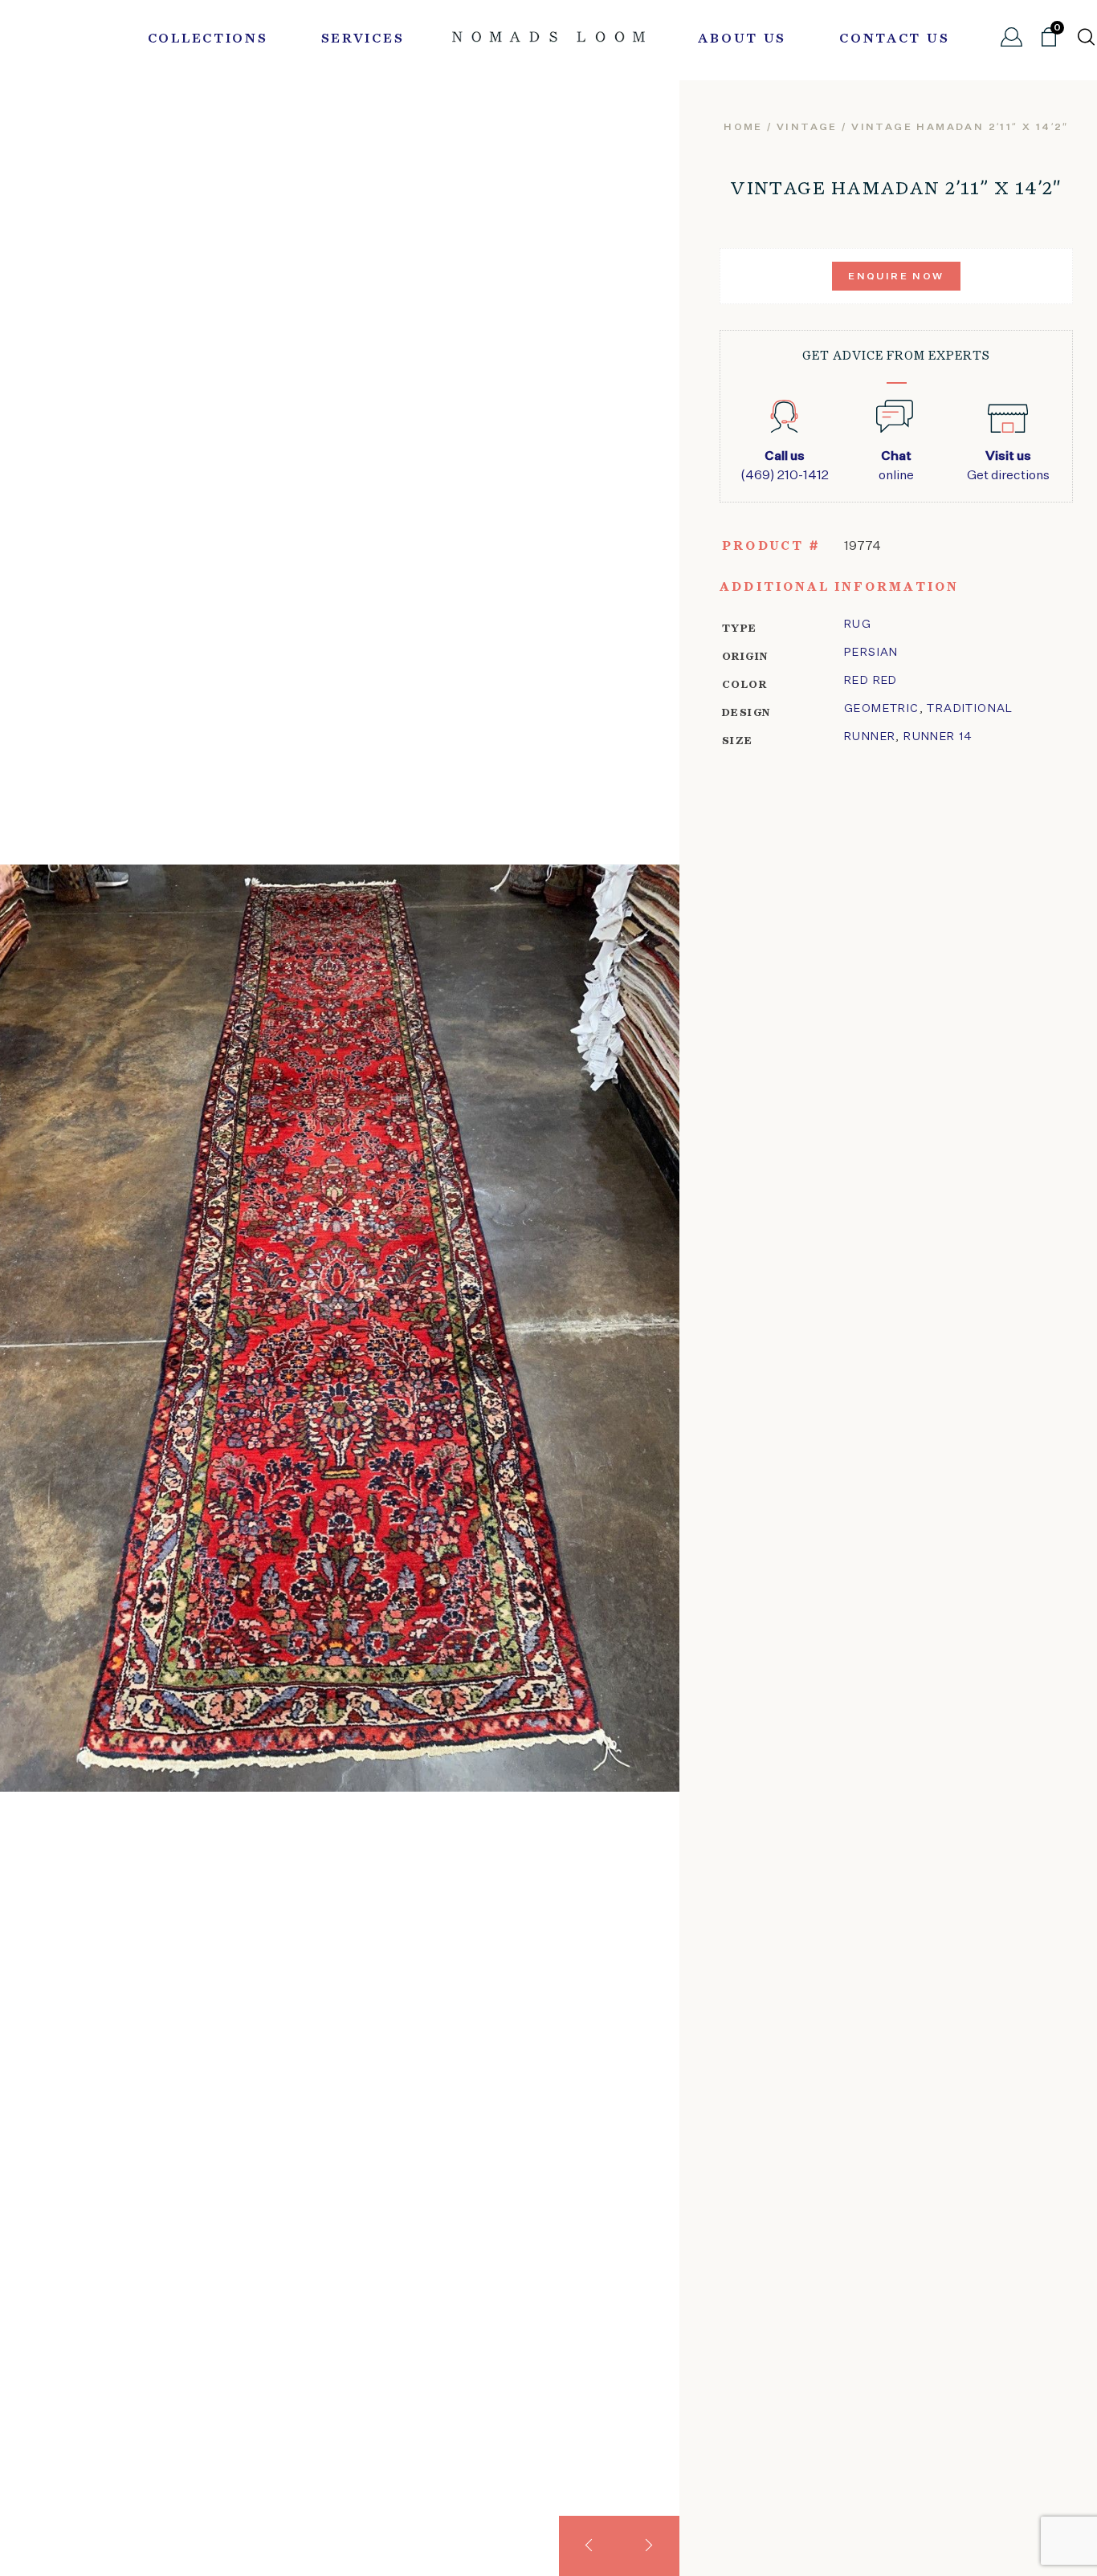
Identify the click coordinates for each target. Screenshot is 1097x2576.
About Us (742, 39)
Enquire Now (896, 277)
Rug (858, 625)
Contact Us (894, 39)
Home (743, 128)
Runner (870, 737)
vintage (807, 128)
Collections (208, 39)
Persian (871, 653)
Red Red (871, 681)
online (896, 466)
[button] (589, 2546)
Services (363, 39)
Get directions (1008, 466)
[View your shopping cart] (1049, 43)
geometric (882, 709)
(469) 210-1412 (785, 466)
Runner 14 (938, 737)
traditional (970, 709)
